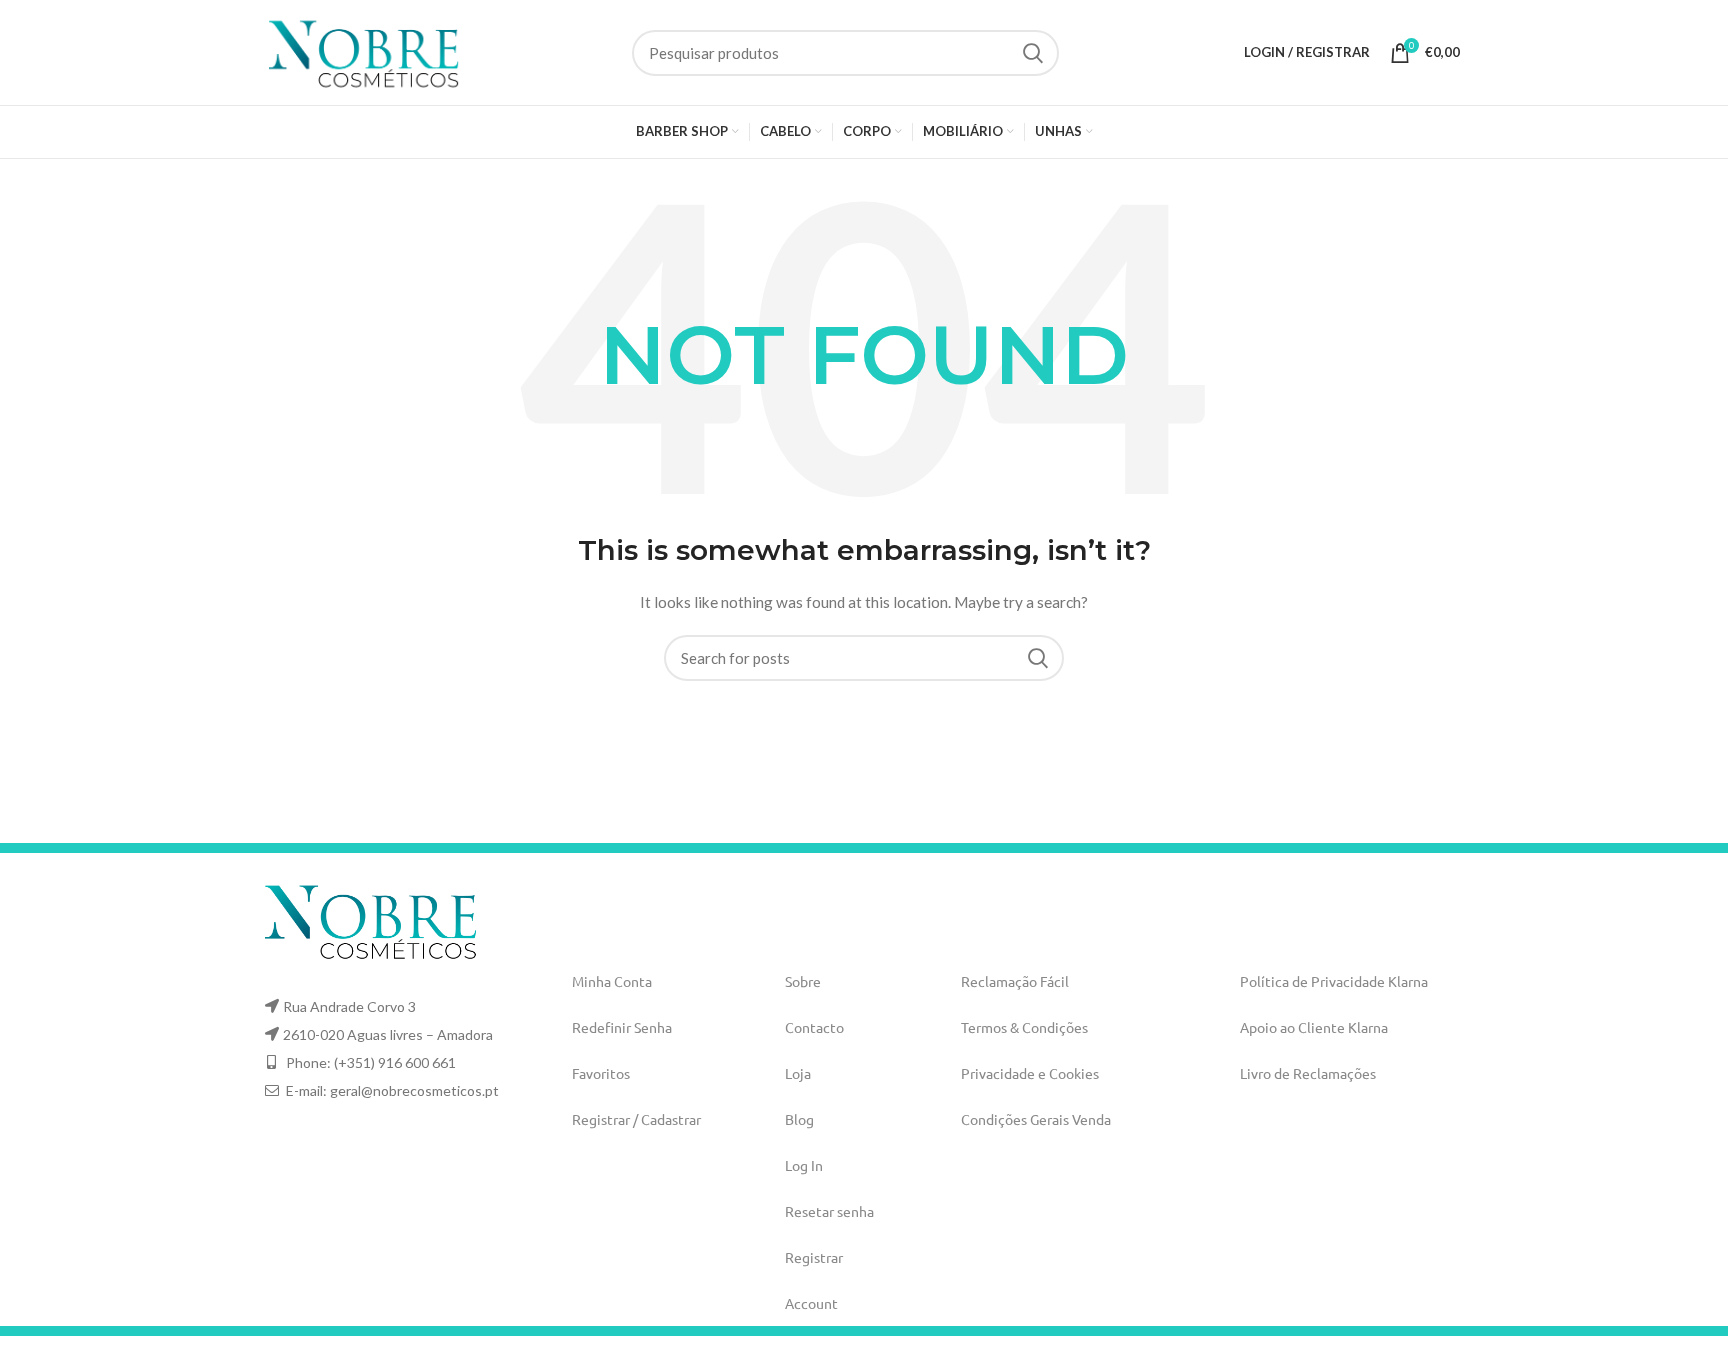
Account (811, 1303)
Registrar (814, 1257)
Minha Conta (612, 981)
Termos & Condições (1024, 1027)
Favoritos (601, 1073)
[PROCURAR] (1032, 53)
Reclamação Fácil (1015, 981)
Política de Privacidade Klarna (1334, 981)
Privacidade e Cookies (1030, 1073)
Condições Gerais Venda (1036, 1119)
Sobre (803, 981)
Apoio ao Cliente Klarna (1314, 1027)
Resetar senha (829, 1211)
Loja (798, 1073)
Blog (799, 1119)
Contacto (814, 1027)
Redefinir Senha (622, 1027)
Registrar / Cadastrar (636, 1119)
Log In (804, 1165)
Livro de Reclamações (1308, 1073)
